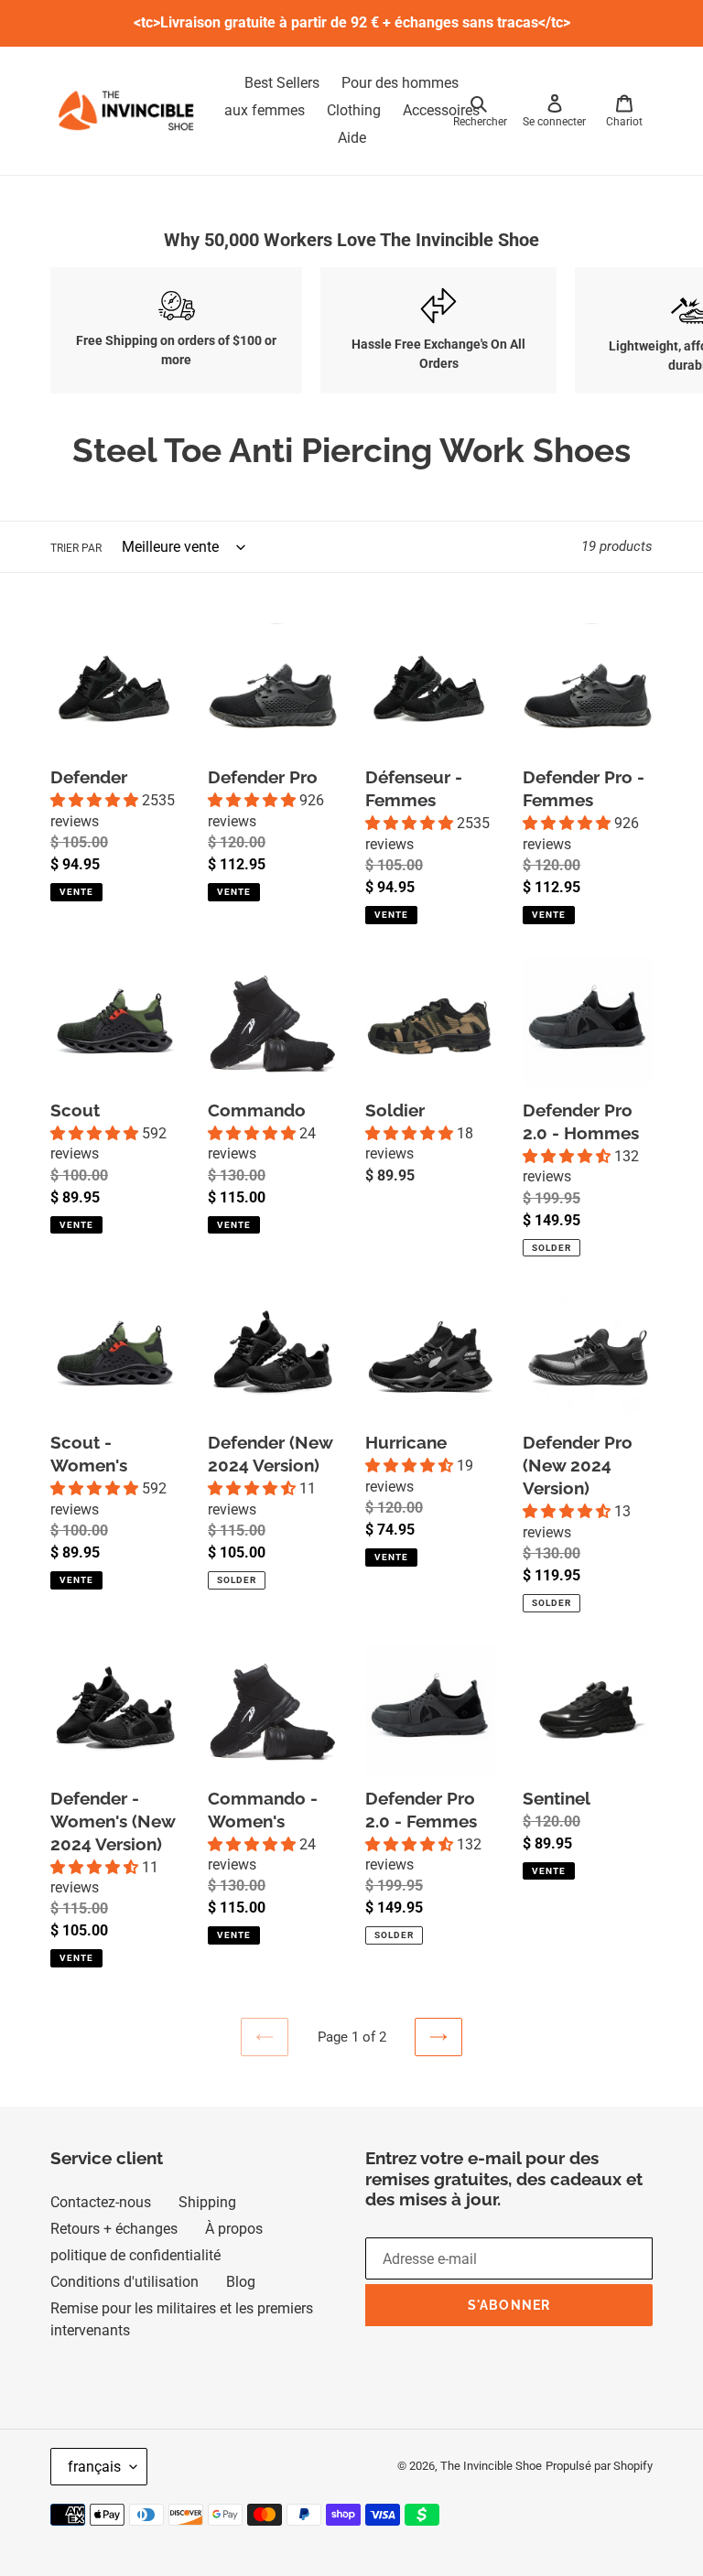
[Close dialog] (603, 1156)
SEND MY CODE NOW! (263, 1314)
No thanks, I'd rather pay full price (270, 1360)
